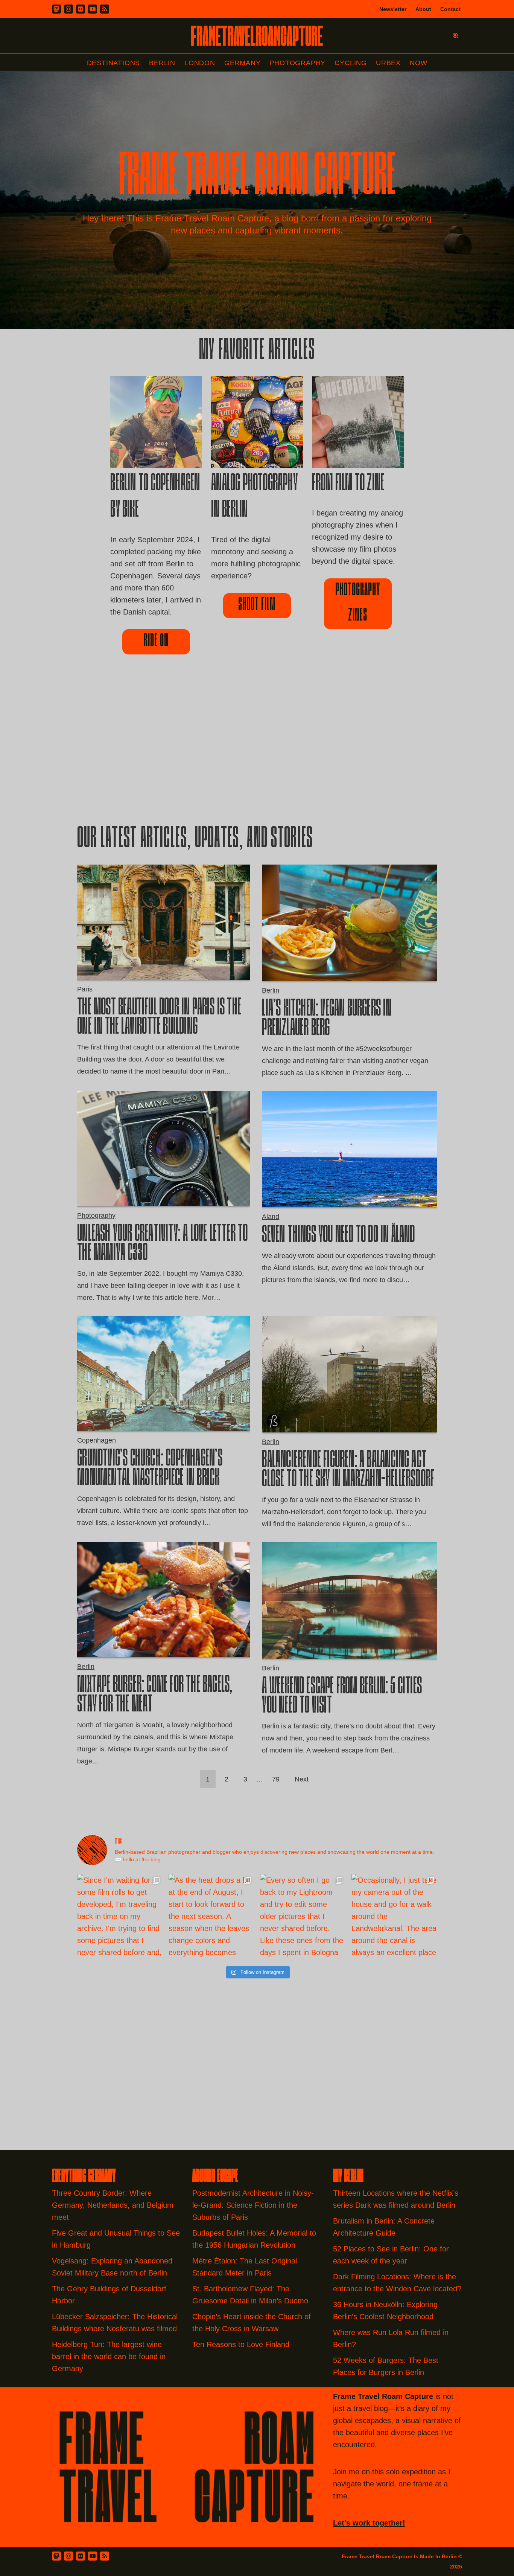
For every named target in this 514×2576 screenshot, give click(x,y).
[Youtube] (93, 9)
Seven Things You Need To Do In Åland (338, 1236)
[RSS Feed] (105, 2556)
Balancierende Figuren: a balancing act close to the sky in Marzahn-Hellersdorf (348, 1471)
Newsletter (393, 9)
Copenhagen (97, 1440)
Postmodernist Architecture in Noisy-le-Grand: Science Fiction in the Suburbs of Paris (253, 2205)
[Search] (455, 36)
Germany (243, 63)
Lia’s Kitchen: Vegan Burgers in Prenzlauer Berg (327, 1019)
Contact (450, 9)
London (200, 63)
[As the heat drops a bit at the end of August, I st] (211, 1917)
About (423, 9)
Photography (298, 63)
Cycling (351, 63)
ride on (156, 642)
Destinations (114, 63)
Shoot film (257, 605)
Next (302, 1779)
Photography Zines (358, 603)
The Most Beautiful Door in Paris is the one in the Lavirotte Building (159, 1018)
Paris (85, 989)
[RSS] (105, 9)
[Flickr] (81, 9)
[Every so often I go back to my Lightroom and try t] (303, 1917)
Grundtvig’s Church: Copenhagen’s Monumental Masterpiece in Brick (150, 1469)
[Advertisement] (257, 752)
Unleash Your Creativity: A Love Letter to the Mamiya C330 (162, 1244)
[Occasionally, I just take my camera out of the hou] (394, 1917)
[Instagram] (68, 9)
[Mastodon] (56, 9)
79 (276, 1779)
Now (418, 63)
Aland (271, 1217)
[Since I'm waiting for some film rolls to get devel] (120, 1917)
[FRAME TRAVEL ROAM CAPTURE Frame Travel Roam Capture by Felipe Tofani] (257, 36)
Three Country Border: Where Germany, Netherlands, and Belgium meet (113, 2205)
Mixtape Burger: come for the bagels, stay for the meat (155, 1695)
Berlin (162, 63)
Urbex (388, 63)
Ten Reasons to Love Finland (241, 2344)
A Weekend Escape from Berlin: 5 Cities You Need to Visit (342, 1697)
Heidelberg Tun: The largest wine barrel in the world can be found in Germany (109, 2356)
